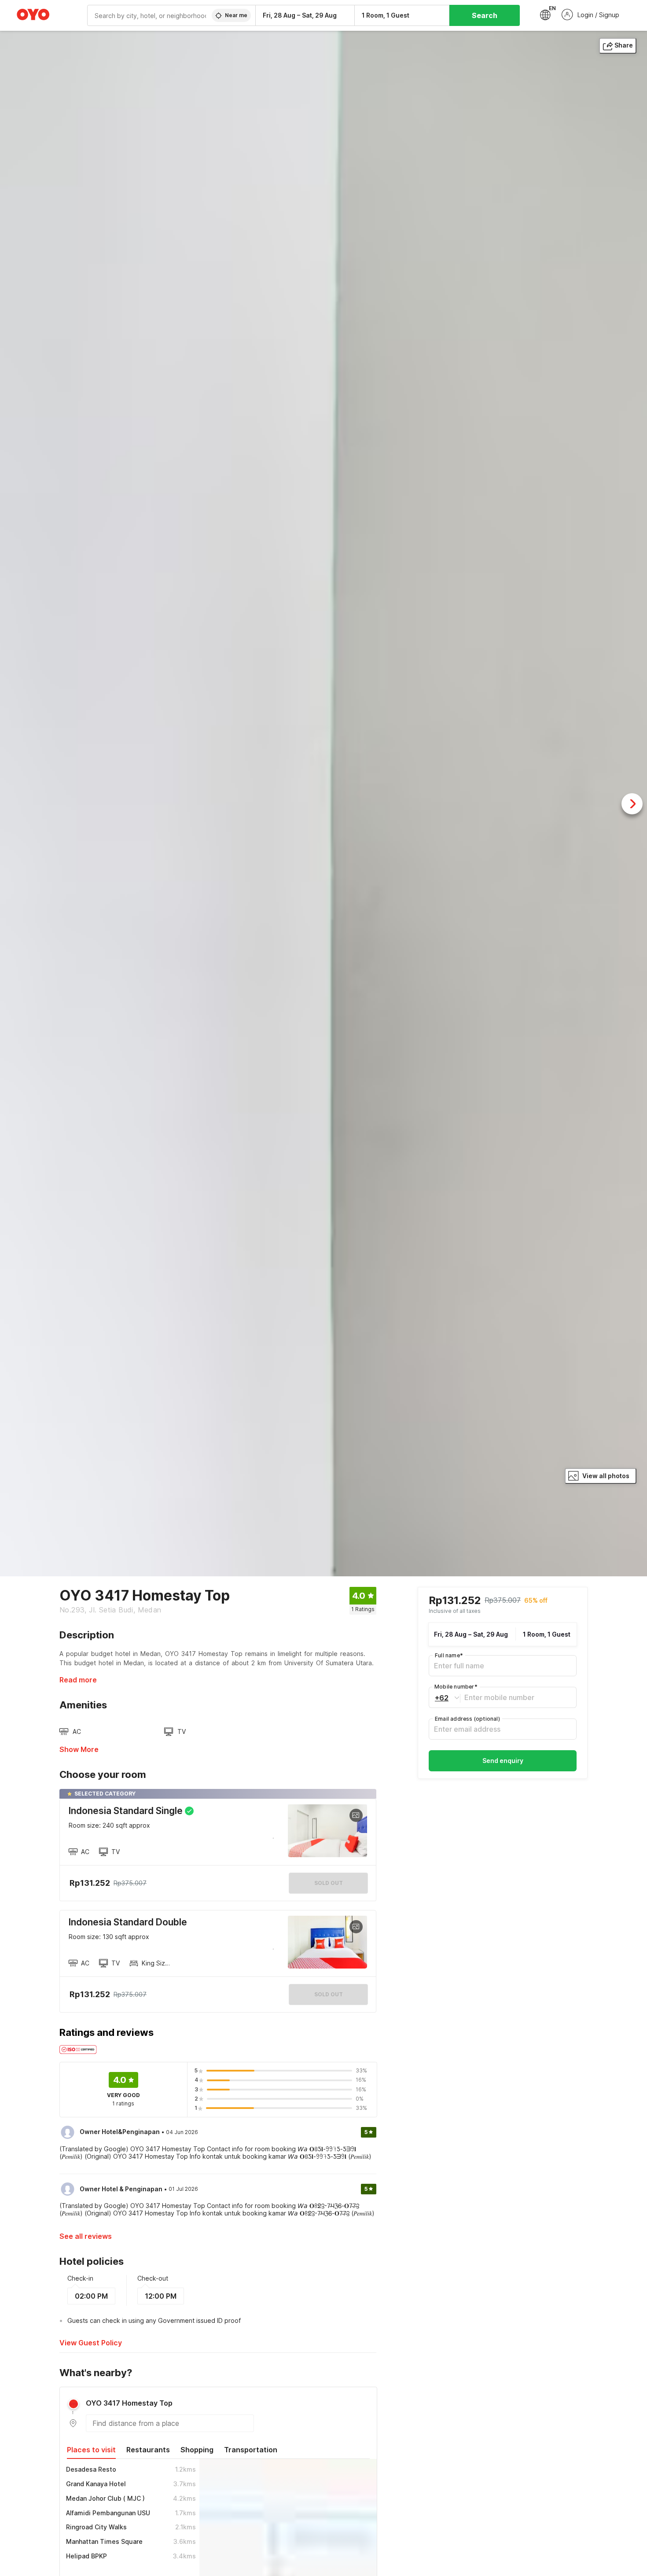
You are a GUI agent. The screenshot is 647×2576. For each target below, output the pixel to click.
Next (632, 804)
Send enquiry (503, 1761)
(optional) (467, 1719)
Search (485, 15)
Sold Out (329, 1994)
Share (624, 45)
